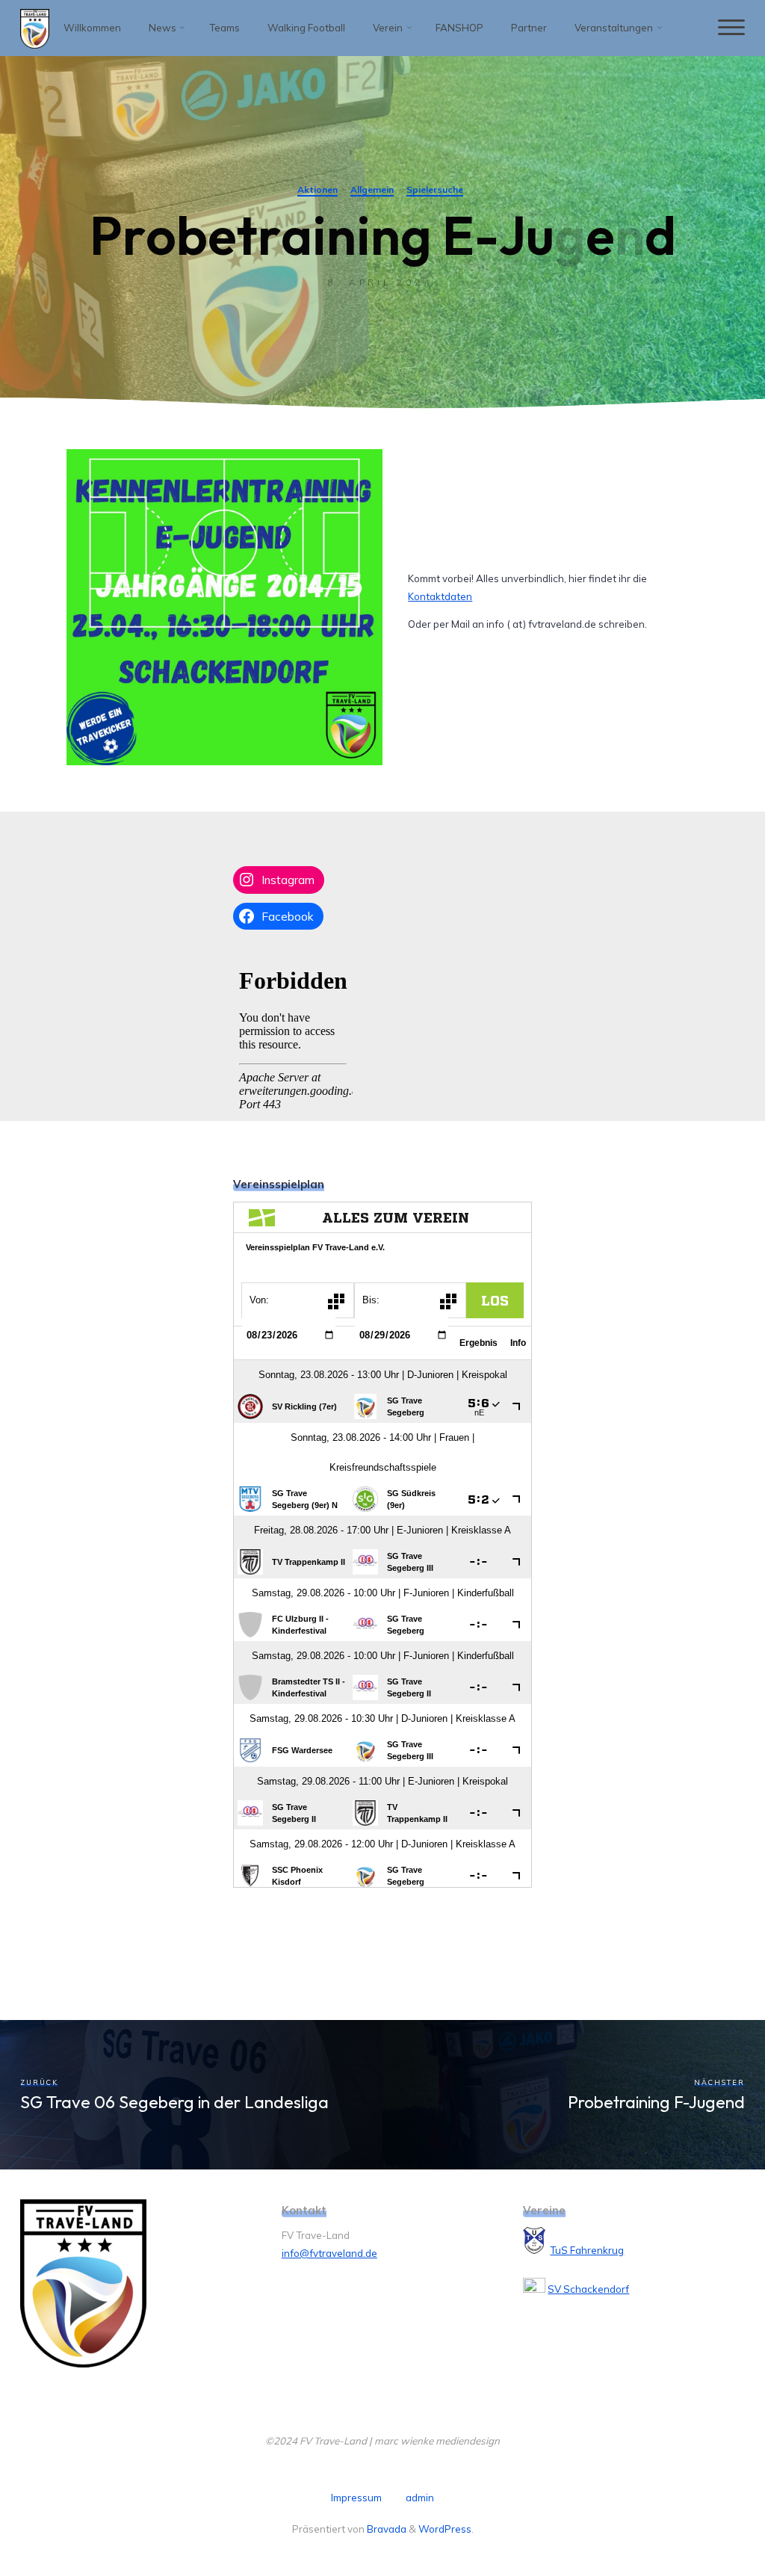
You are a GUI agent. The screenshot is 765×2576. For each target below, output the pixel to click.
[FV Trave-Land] (35, 28)
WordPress (445, 2529)
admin (420, 2498)
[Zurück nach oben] (707, 2518)
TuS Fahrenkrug (587, 2250)
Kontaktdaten (440, 596)
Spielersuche (435, 189)
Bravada (385, 2529)
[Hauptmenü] (731, 28)
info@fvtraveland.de (329, 2253)
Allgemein (372, 189)
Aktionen (318, 189)
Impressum (356, 2498)
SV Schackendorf (588, 2289)
